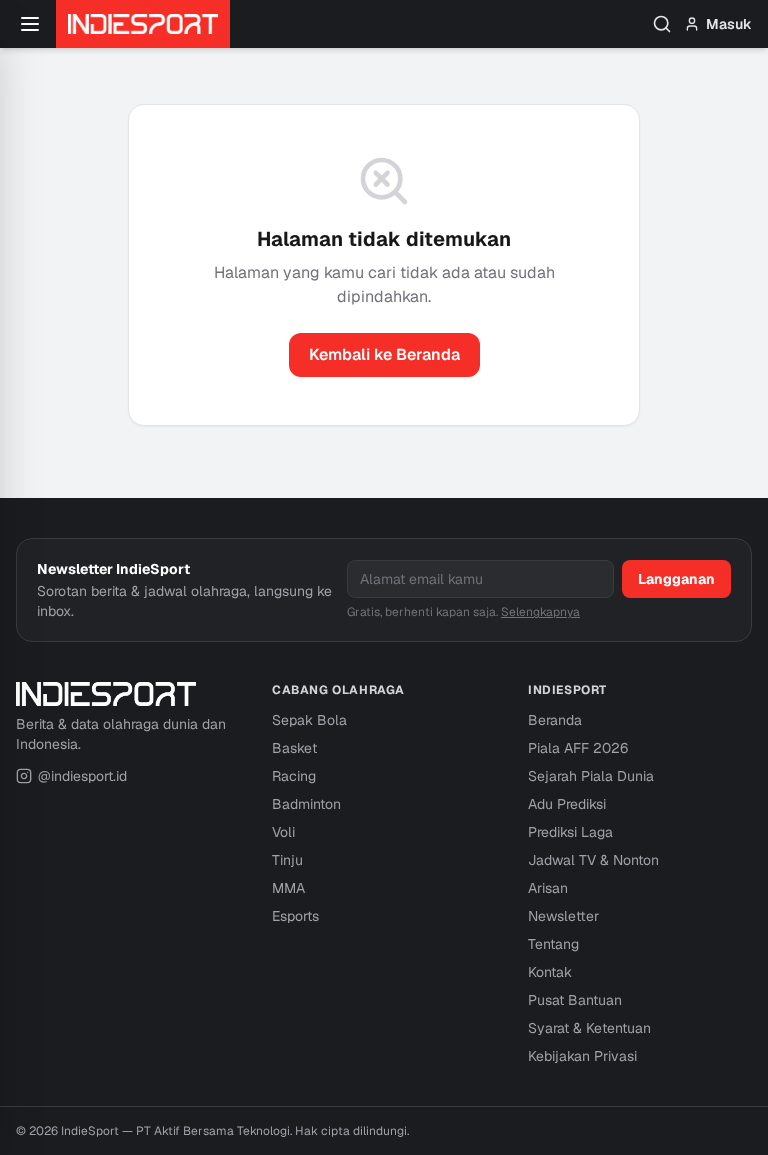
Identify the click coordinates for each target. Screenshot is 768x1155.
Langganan (676, 579)
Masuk (729, 24)
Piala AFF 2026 (578, 748)
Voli (283, 832)
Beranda (555, 720)
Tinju (287, 860)
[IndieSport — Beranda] (143, 24)
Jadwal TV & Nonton (593, 860)
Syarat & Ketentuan (589, 1028)
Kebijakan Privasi (582, 1056)
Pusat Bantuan (575, 1000)
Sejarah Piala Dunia (591, 776)
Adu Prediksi (567, 804)
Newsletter (563, 916)
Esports (295, 916)
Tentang (553, 944)
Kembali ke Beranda (384, 354)
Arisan (548, 888)
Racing (294, 776)
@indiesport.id (82, 776)
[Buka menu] (30, 24)
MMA (288, 888)
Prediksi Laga (570, 832)
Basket (294, 748)
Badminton (306, 804)
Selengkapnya (540, 612)
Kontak (550, 972)
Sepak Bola (309, 720)
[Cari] (662, 24)
